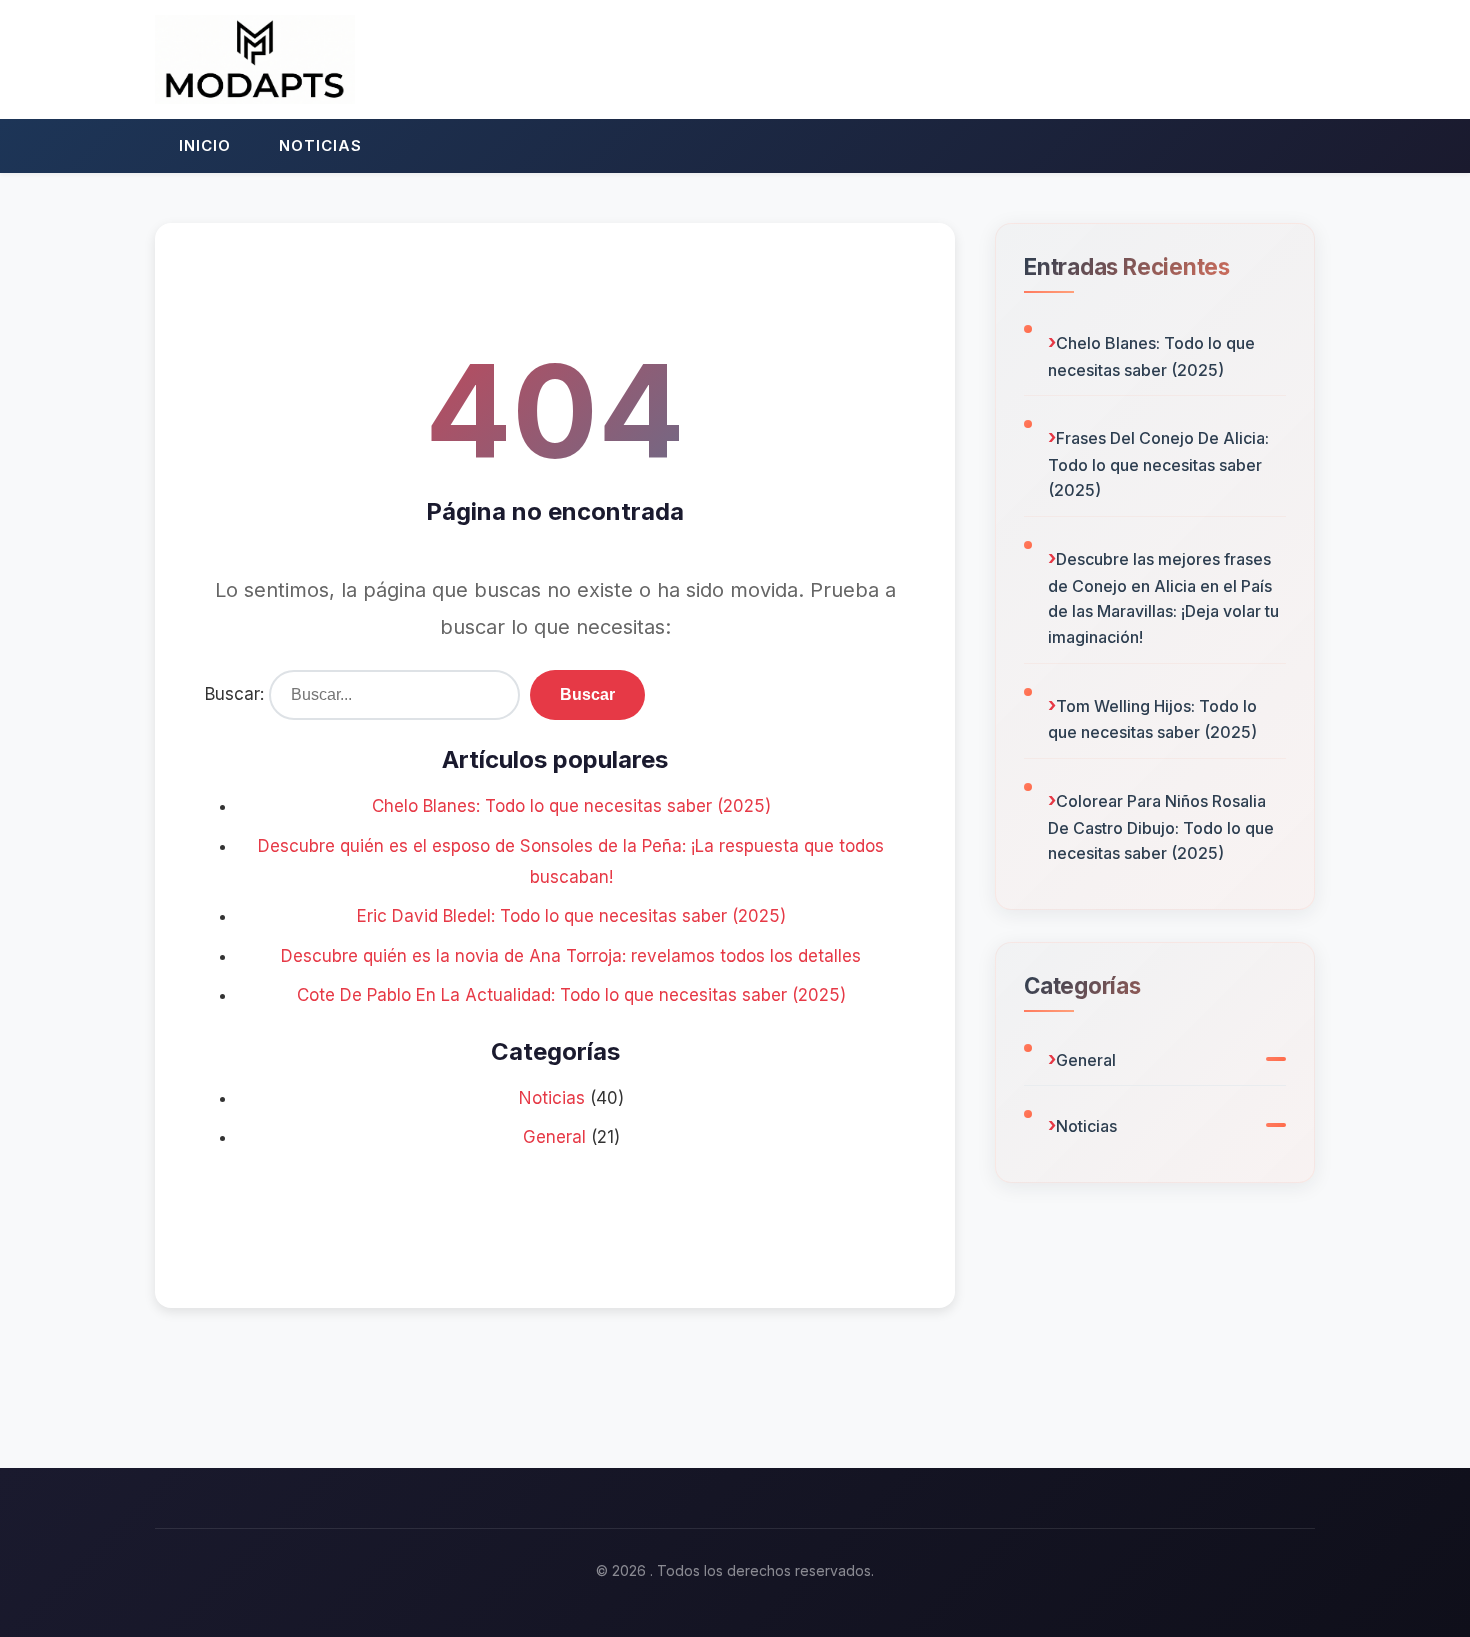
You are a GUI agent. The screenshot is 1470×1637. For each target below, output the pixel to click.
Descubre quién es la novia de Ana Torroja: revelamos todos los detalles (571, 956)
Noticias (320, 145)
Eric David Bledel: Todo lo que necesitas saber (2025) (571, 916)
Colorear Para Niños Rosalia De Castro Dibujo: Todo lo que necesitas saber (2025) (1161, 827)
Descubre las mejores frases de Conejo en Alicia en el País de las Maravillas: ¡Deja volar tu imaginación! (1163, 598)
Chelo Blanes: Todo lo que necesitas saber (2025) (571, 806)
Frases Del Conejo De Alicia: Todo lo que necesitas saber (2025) (1158, 464)
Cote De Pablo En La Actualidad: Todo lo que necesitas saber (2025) (571, 995)
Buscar (587, 694)
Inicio (205, 145)
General (554, 1137)
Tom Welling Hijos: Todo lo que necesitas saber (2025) (1152, 719)
